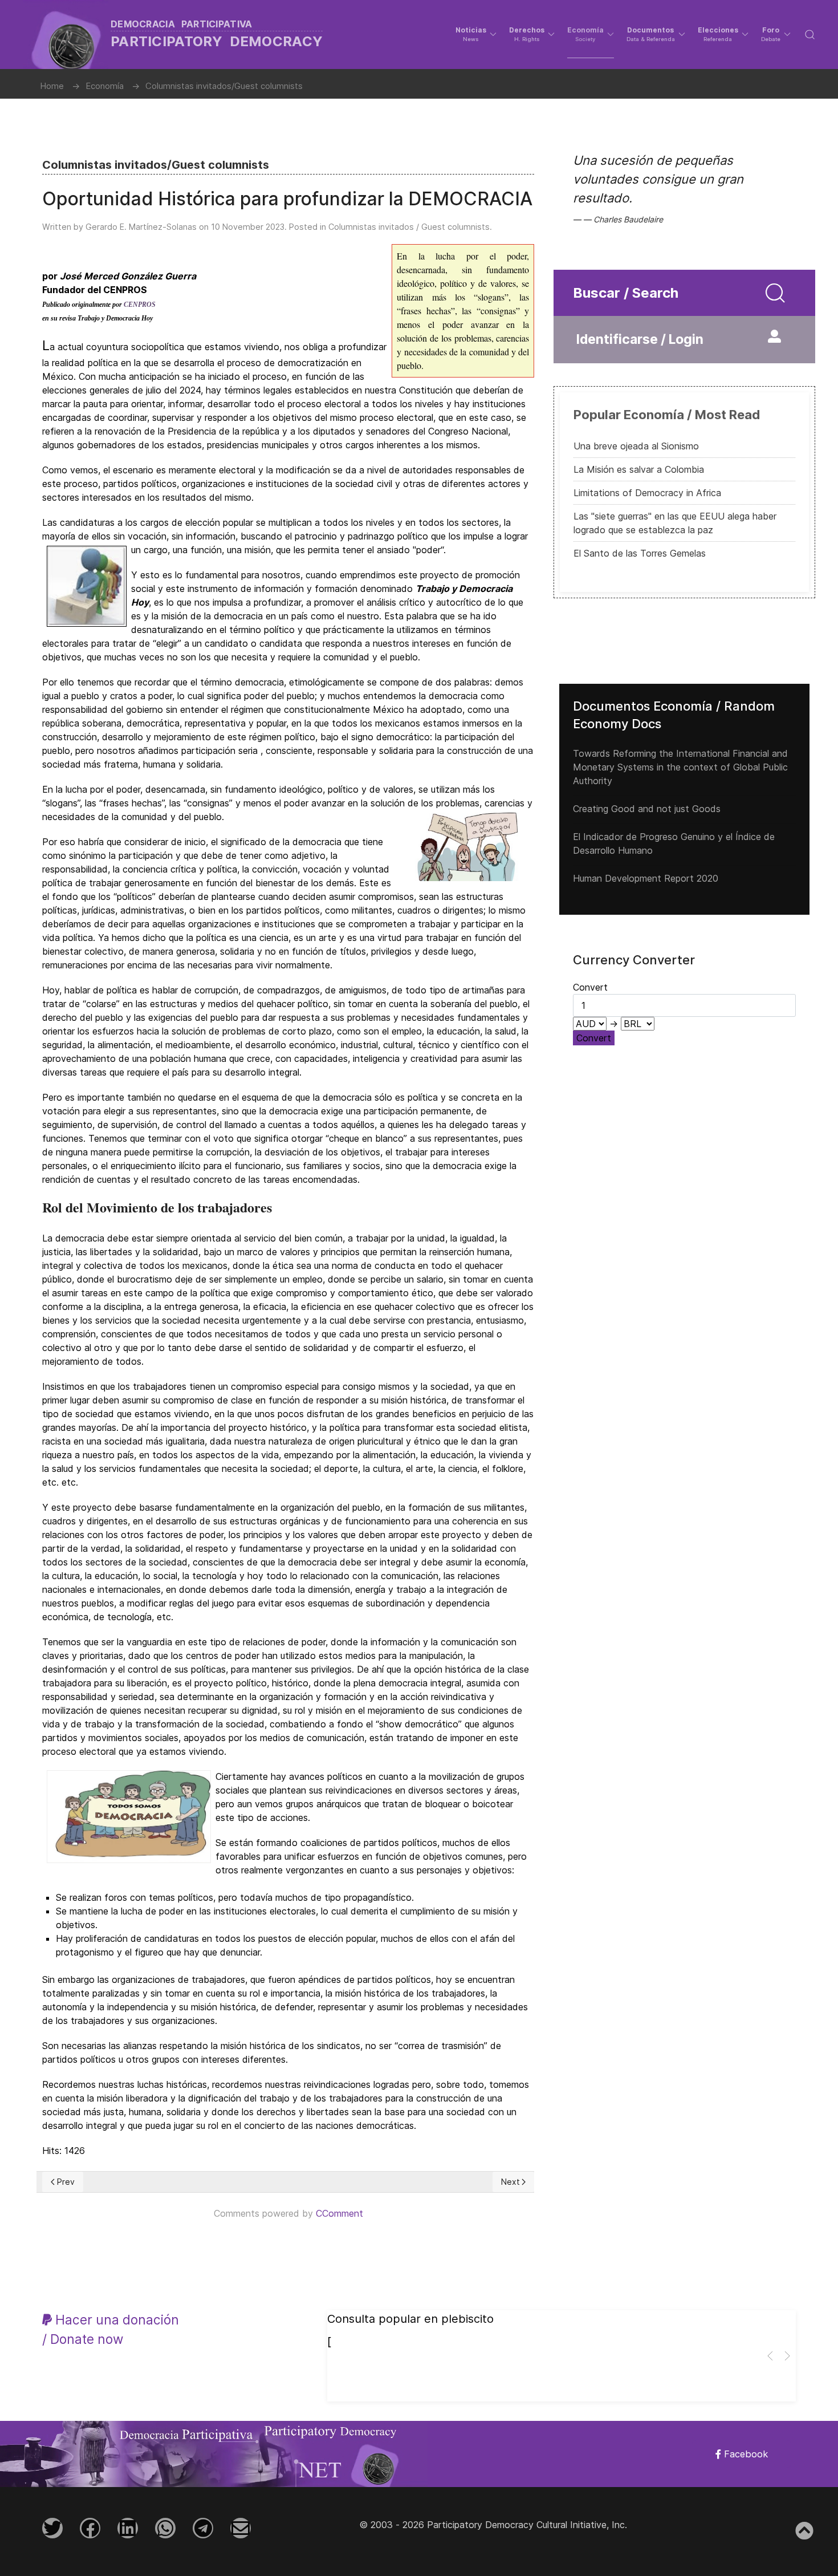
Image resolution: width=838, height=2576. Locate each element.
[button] (476, 34)
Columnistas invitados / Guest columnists (409, 227)
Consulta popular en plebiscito (410, 2319)
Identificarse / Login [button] (640, 339)
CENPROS (140, 305)
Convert (594, 1038)
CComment (339, 2213)
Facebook (745, 2454)
